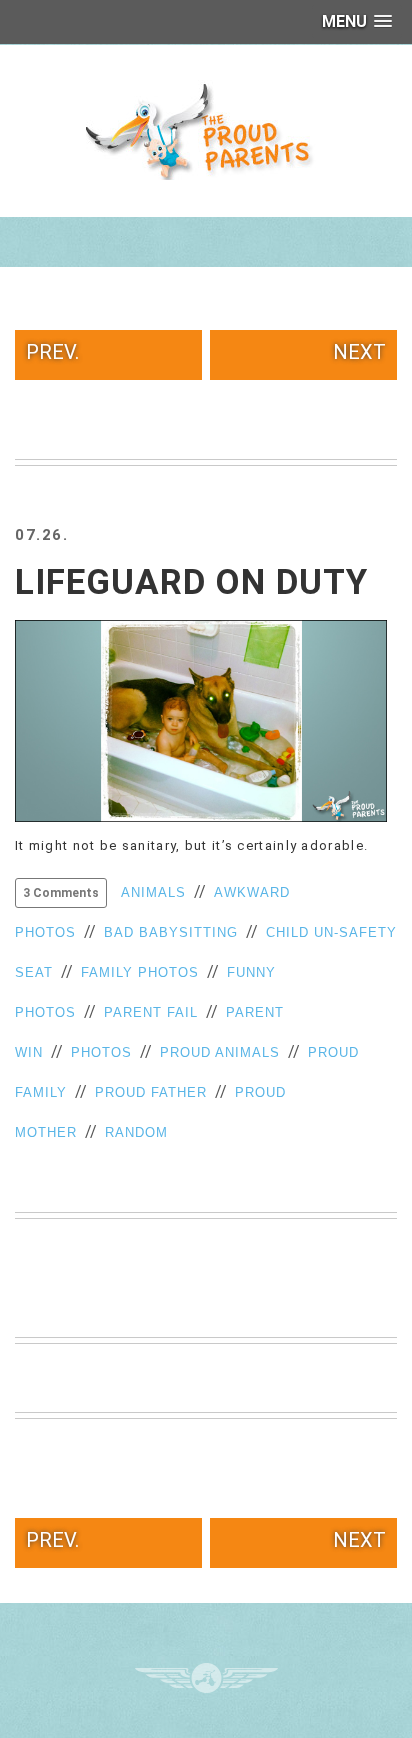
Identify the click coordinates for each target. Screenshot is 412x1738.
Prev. (52, 352)
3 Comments (61, 893)
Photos (101, 1052)
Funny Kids (206, 130)
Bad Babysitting (171, 932)
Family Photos (140, 972)
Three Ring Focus (206, 1678)
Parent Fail (151, 1012)
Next (359, 352)
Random (136, 1132)
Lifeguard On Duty (191, 582)
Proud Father (151, 1092)
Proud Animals (220, 1052)
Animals (153, 892)
